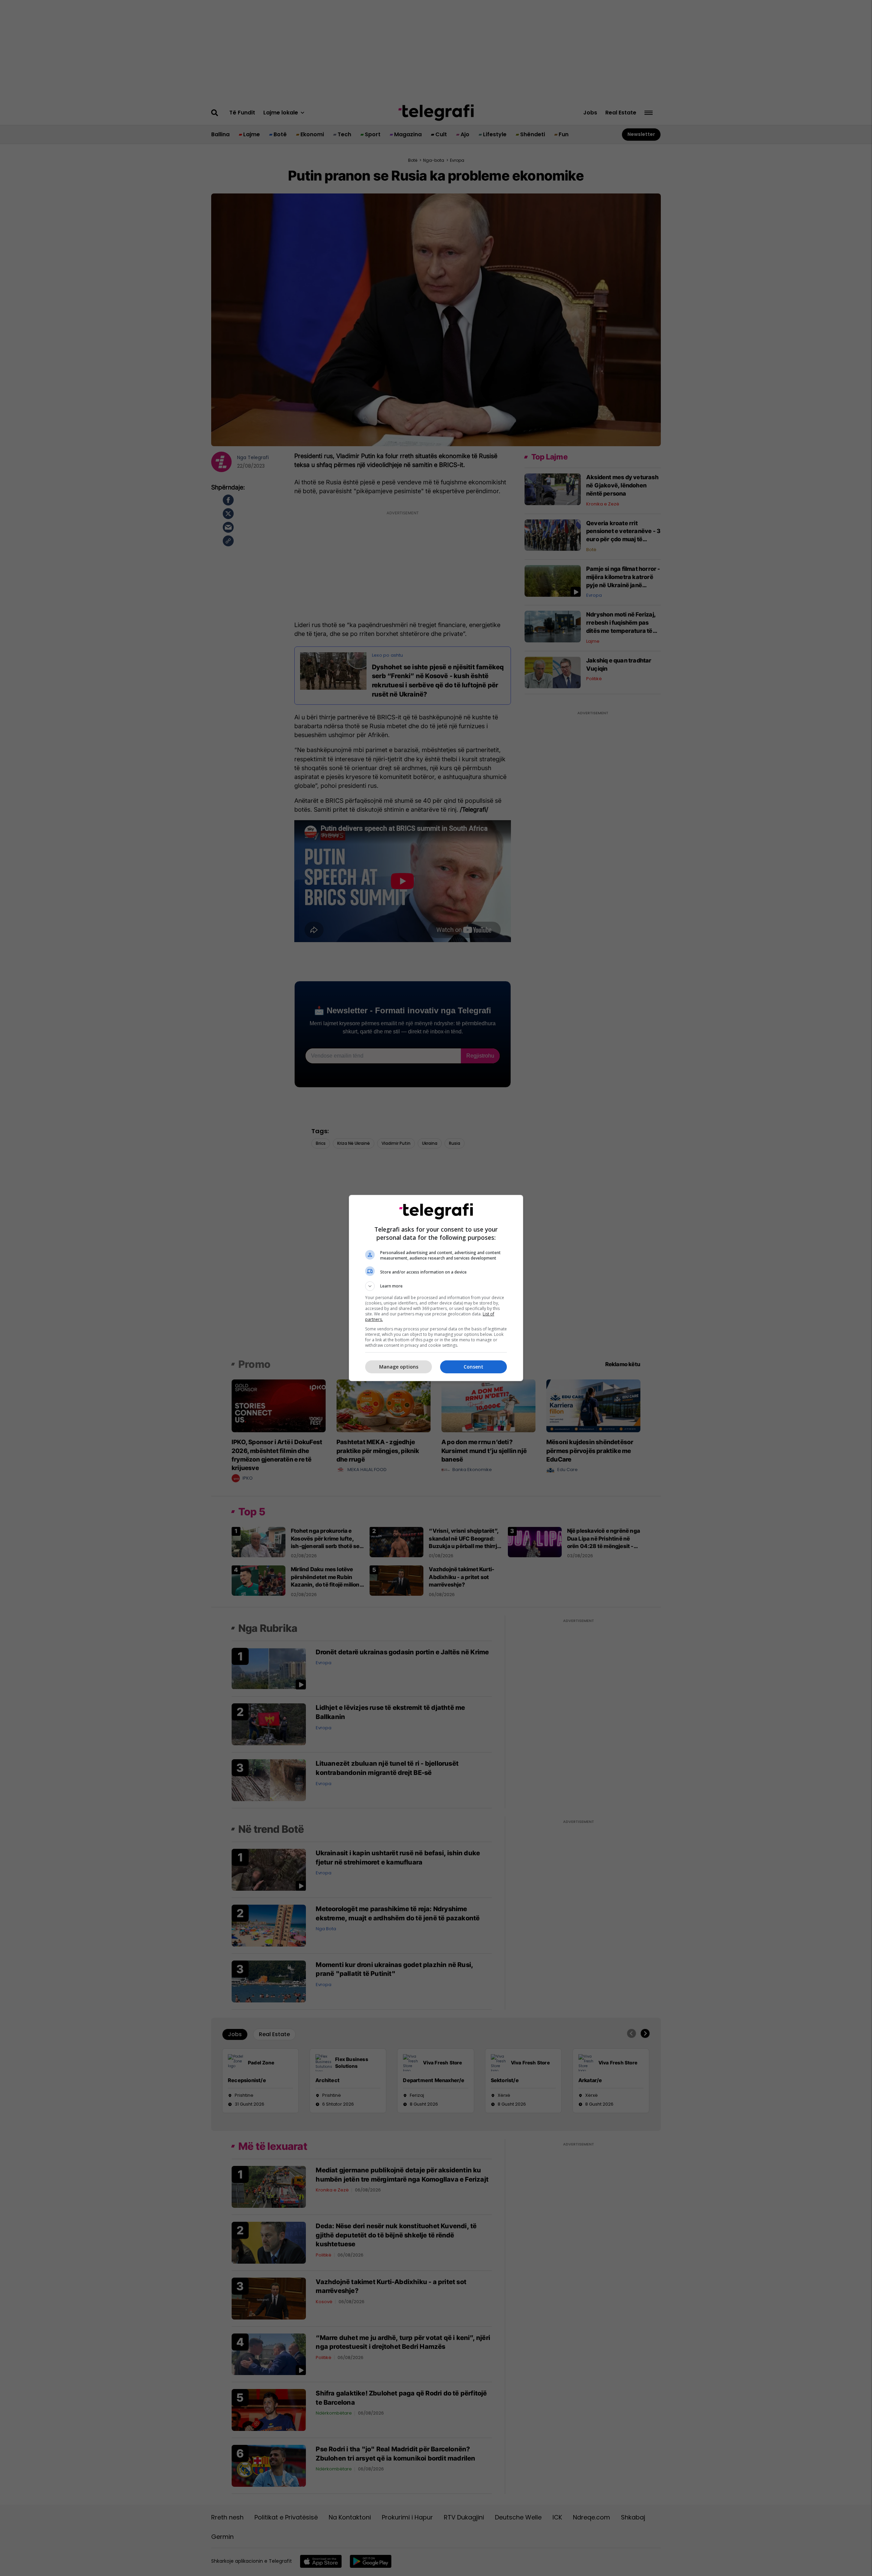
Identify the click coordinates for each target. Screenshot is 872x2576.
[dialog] (436, 1288)
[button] (436, 1286)
